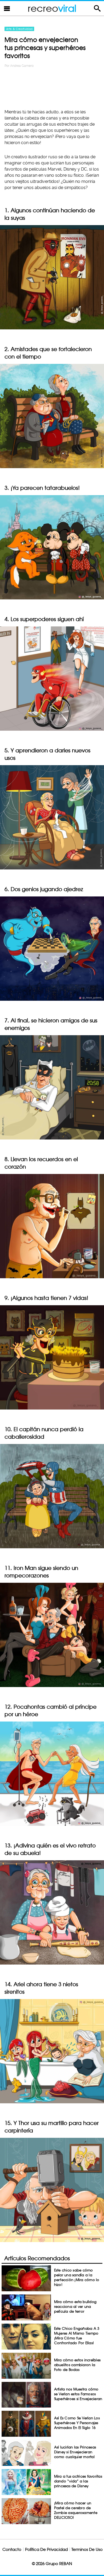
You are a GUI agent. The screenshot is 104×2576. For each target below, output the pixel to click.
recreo (52, 8)
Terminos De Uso (87, 2549)
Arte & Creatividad (19, 29)
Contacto (12, 2549)
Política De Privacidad (46, 2549)
